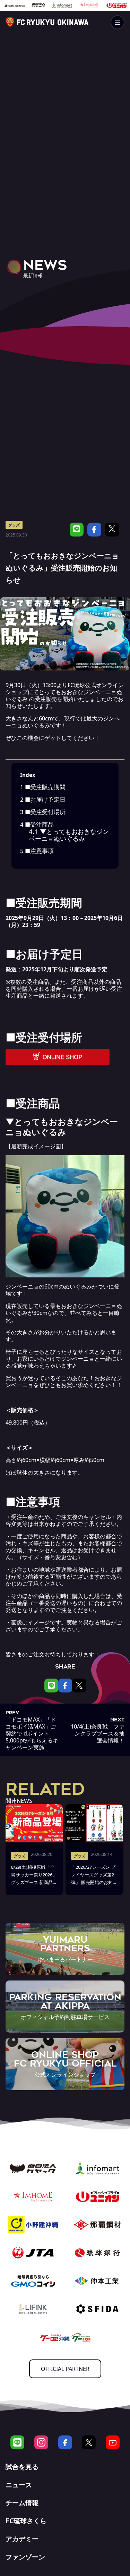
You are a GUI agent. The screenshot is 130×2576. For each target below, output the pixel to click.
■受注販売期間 (43, 787)
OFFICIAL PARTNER (65, 2369)
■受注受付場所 (43, 812)
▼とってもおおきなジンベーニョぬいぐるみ (69, 835)
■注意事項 (37, 851)
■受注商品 (37, 824)
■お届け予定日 (43, 799)
